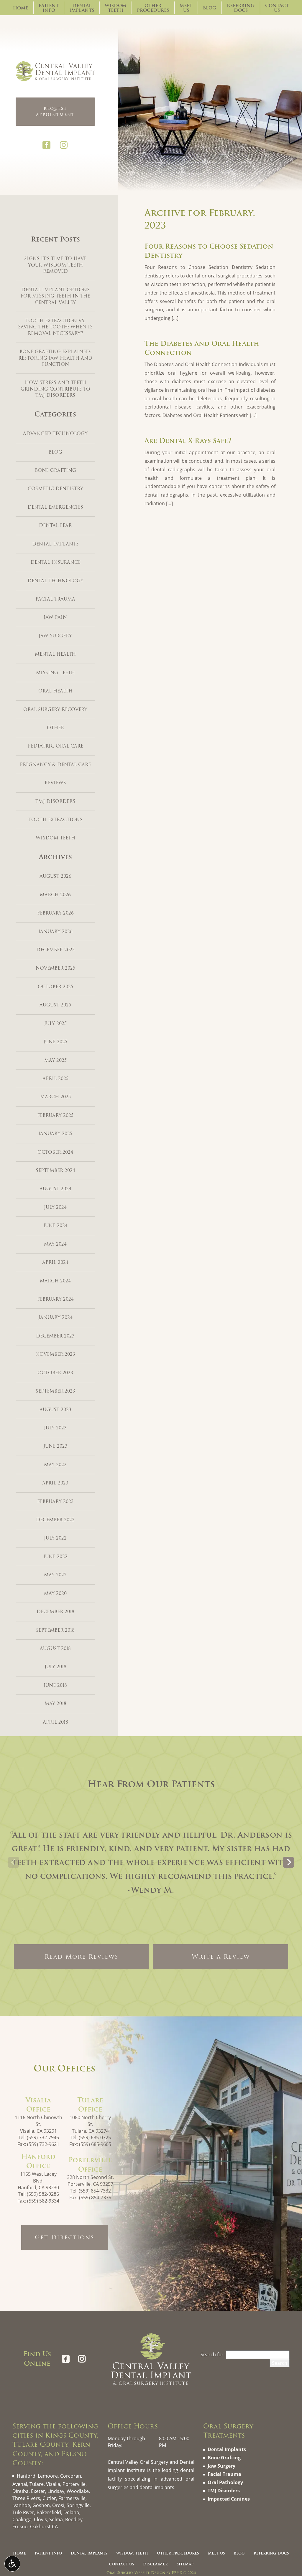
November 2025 (55, 968)
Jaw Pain (55, 617)
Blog (210, 8)
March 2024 (55, 1281)
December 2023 (55, 1336)
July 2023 (55, 1428)
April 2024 (55, 1262)
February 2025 (55, 1115)
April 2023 (55, 1483)
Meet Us (216, 2553)
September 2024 (55, 1170)
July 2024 (55, 1207)
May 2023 (55, 1465)
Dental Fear (55, 525)
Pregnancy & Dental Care (55, 765)
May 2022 (55, 1575)
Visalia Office (38, 2105)
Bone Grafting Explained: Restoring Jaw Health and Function (55, 358)
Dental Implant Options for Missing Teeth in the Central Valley (55, 296)
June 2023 (55, 1446)
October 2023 (55, 1373)
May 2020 (55, 1593)
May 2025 (55, 1060)
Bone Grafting (55, 470)
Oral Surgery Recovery (55, 710)
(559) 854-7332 (95, 2191)
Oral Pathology (225, 2482)
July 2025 (55, 1024)
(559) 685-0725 (95, 2137)
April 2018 (55, 1722)
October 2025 (55, 987)
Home (20, 8)
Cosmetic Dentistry (55, 489)
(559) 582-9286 (43, 2194)
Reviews (55, 783)
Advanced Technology (55, 434)
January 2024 (55, 1317)
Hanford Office (38, 2161)
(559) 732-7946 (43, 2137)
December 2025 (55, 950)
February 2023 (55, 1502)
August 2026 (55, 876)
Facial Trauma (55, 599)
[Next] (288, 1862)
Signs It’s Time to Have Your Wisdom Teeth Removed (55, 265)
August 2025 (55, 1005)
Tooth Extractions (55, 820)
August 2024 (55, 1189)
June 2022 (55, 1557)
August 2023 (55, 1410)
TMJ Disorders (55, 801)
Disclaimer (155, 2564)
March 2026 (55, 895)
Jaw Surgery (55, 636)
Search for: (213, 2355)
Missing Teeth (55, 673)
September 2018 (55, 1630)
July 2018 (55, 1667)
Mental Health (55, 654)
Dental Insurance (55, 562)
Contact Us (122, 2564)
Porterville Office (90, 2165)
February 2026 (55, 913)
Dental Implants (55, 544)
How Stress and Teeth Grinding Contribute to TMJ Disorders (55, 389)
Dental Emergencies (55, 507)
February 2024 (55, 1299)
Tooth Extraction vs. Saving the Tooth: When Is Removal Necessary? (55, 327)
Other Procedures (178, 2553)
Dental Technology (55, 581)
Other (55, 728)
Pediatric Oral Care (55, 746)
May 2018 (55, 1704)
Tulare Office (90, 2105)
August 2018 (55, 1649)
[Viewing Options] (12, 2564)
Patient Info (48, 2553)
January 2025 (55, 1134)
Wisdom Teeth (55, 838)
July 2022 (55, 1538)
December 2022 (55, 1520)
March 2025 (55, 1097)
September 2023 (55, 1391)
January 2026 (55, 932)
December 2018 (55, 1612)
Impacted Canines (229, 2499)
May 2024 (55, 1244)
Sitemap (185, 2564)
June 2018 (55, 1685)
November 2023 (55, 1354)
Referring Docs (271, 2553)
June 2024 (55, 1226)
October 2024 (55, 1152)
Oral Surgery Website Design (136, 2573)
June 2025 (55, 1042)
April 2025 (55, 1079)
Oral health (55, 691)
